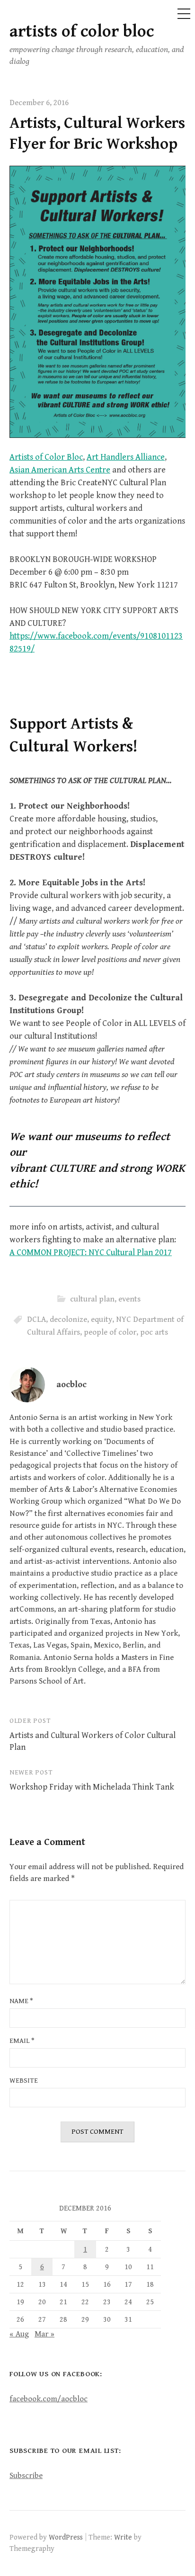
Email (22, 2041)
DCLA (36, 1319)
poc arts (154, 1332)
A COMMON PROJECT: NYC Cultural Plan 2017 (91, 1252)
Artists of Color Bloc (46, 457)
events (129, 1299)
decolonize (68, 1319)
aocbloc (71, 1385)
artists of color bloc (82, 31)
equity (102, 1319)
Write (123, 2537)
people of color (110, 1332)
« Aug (19, 2334)
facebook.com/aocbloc (49, 2399)
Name (21, 2001)
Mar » (44, 2334)
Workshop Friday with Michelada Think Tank (92, 1787)
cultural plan (92, 1299)
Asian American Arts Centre (60, 470)
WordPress (66, 2537)
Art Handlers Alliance (126, 457)
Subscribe (26, 2476)
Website (24, 2081)
